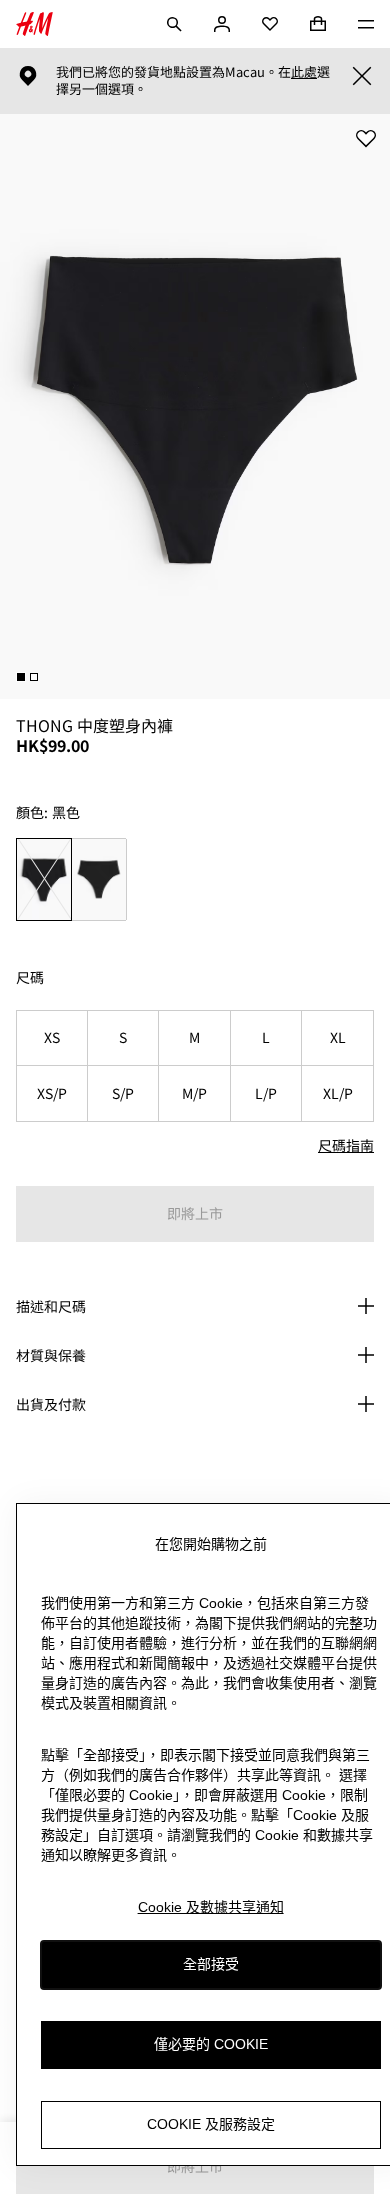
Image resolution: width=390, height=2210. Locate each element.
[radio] (44, 879)
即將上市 (195, 1213)
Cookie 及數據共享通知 (211, 1907)
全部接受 (211, 1964)
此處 (304, 72)
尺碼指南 (346, 1145)
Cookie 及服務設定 (211, 2124)
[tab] (21, 677)
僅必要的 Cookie (211, 2044)
